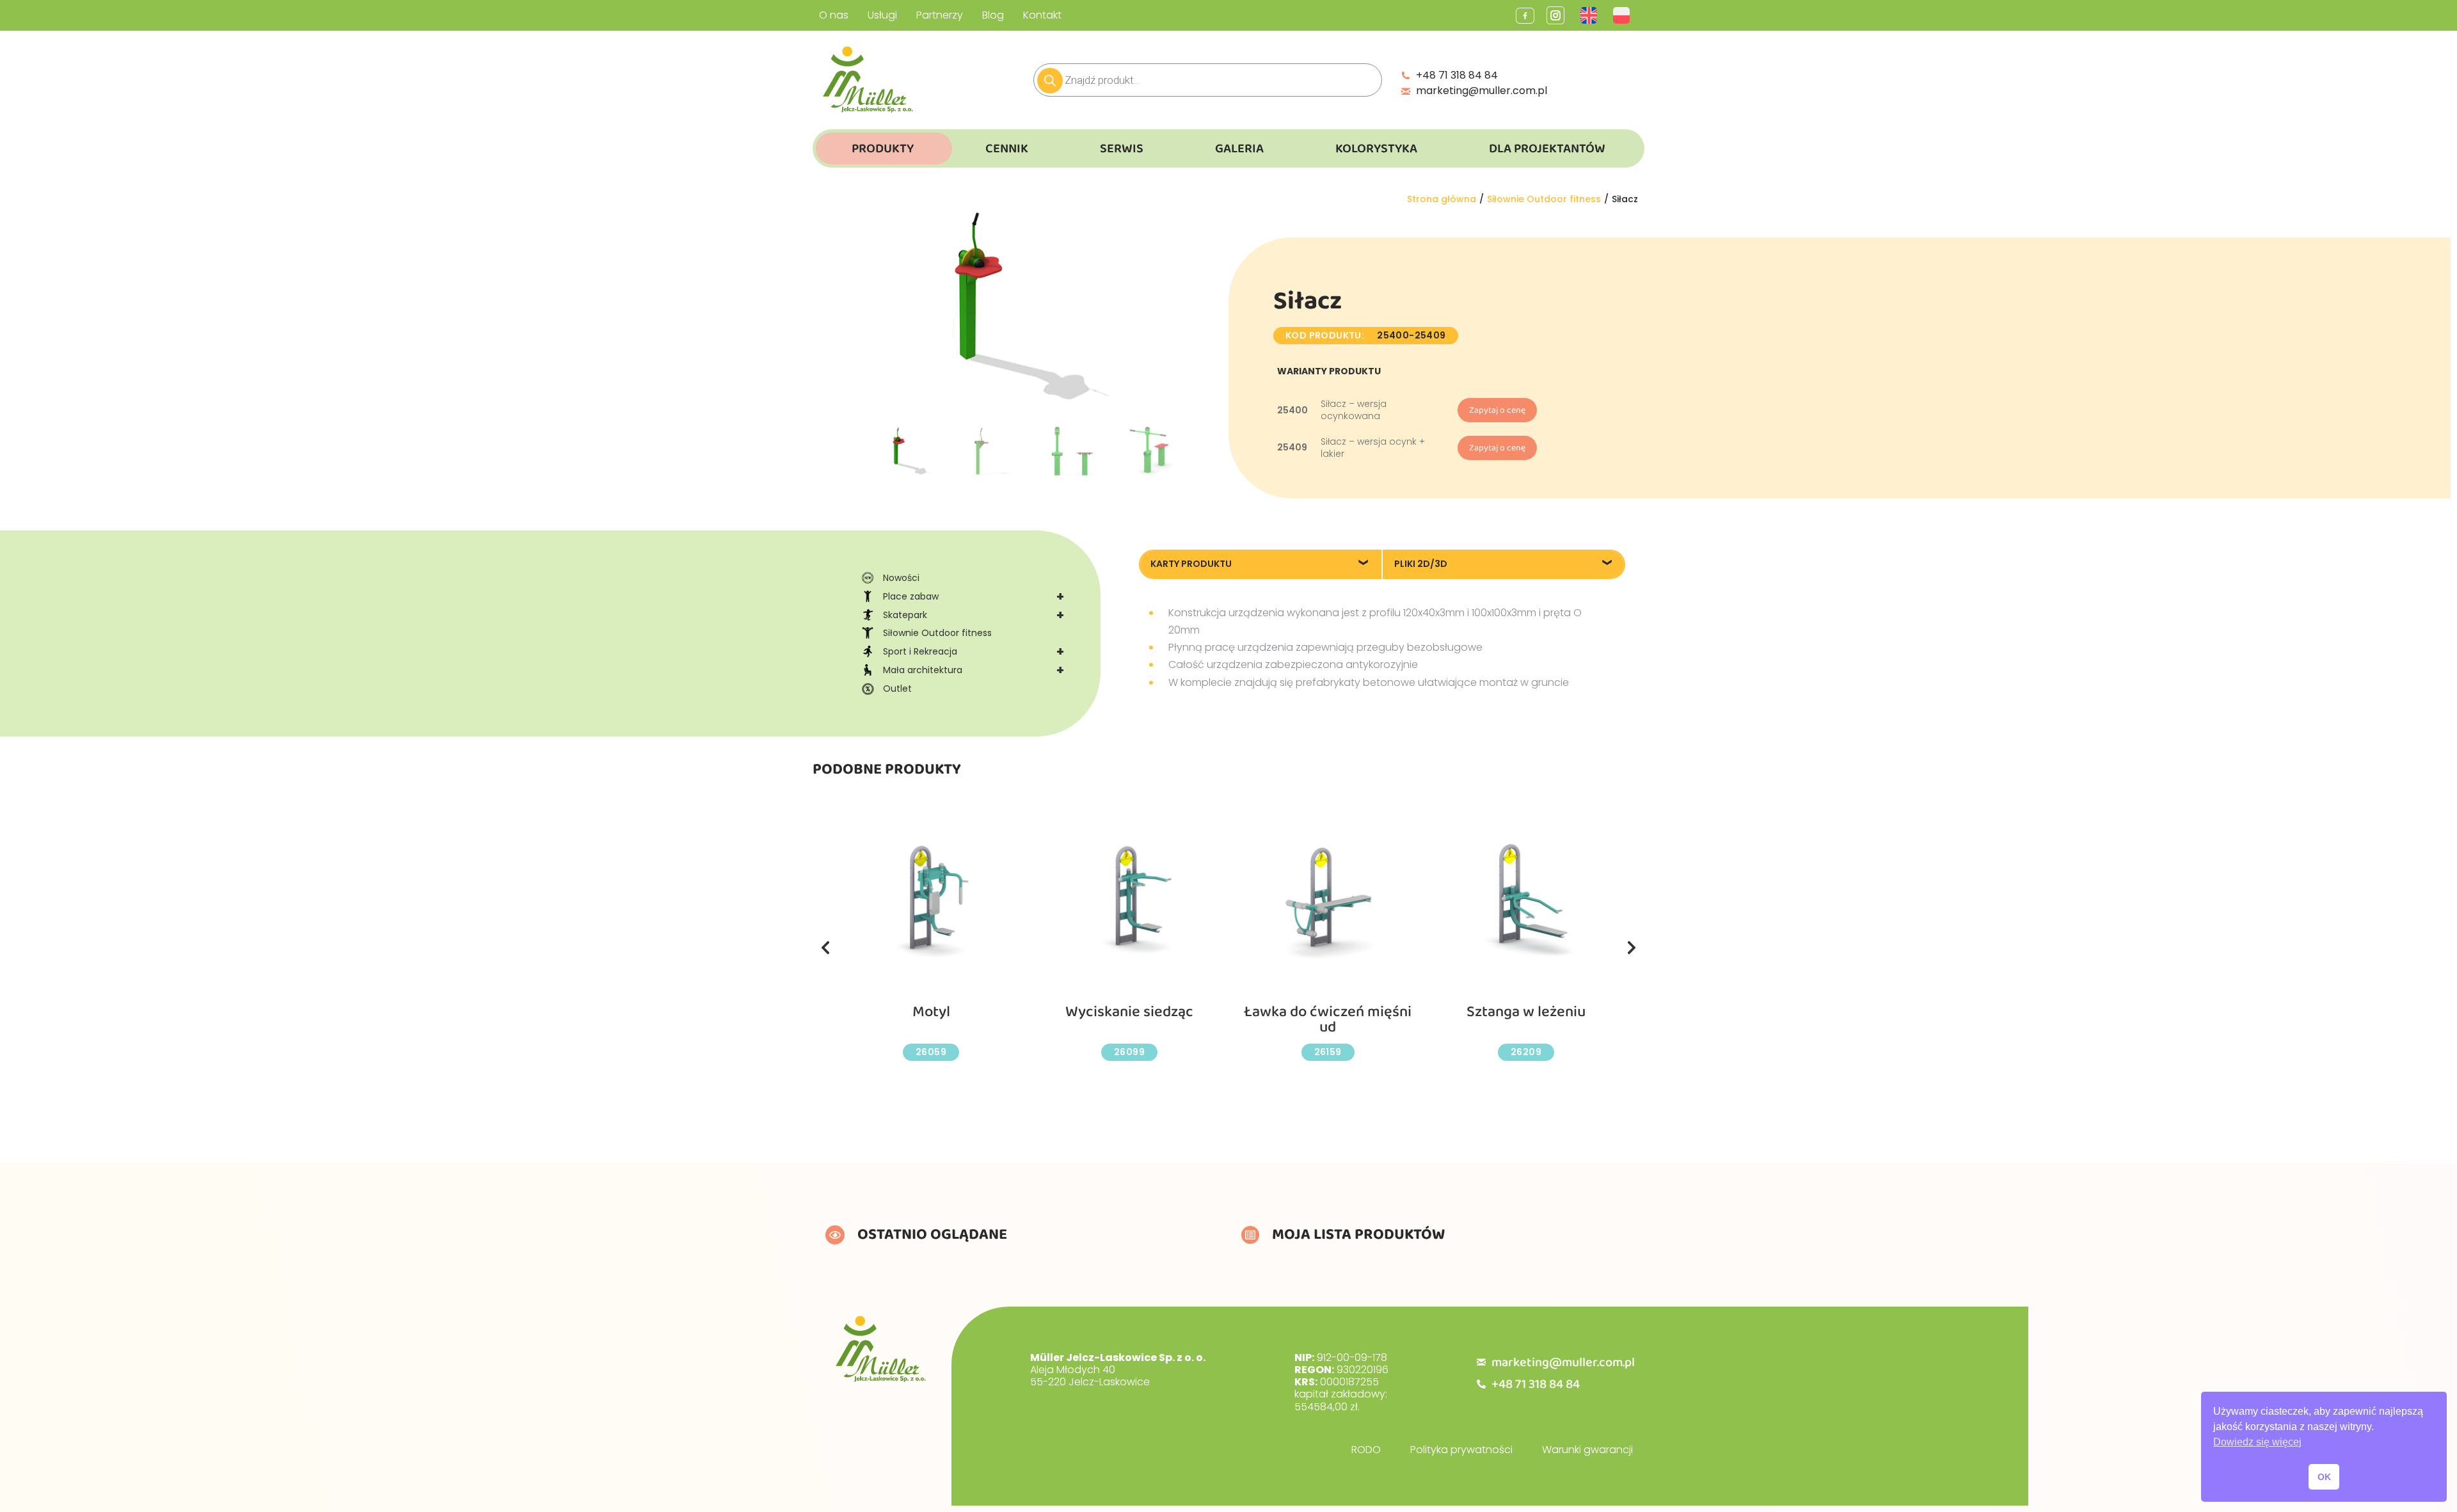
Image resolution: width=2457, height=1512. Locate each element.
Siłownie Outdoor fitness (937, 633)
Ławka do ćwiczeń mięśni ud (1328, 1020)
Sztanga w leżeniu (1526, 1012)
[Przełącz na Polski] (1623, 15)
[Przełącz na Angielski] (1590, 15)
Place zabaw (974, 596)
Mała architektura (974, 670)
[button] (825, 948)
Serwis (1122, 148)
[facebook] (1525, 16)
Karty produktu (1191, 564)
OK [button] (2324, 1477)
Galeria (1239, 148)
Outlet (897, 688)
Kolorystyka (1376, 148)
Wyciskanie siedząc (1129, 1012)
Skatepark (974, 615)
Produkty (883, 148)
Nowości (901, 578)
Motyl (931, 1012)
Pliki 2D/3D (1421, 564)
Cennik (1007, 148)
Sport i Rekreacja (974, 651)
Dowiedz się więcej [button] (2257, 1442)
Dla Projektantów (1547, 148)
